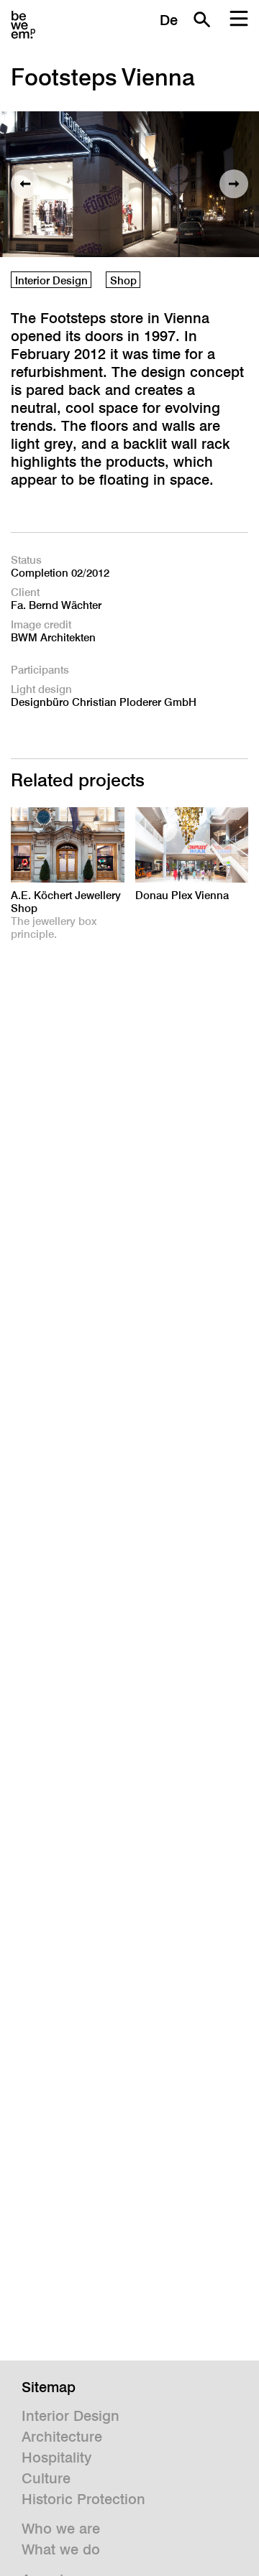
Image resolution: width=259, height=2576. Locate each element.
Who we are (61, 2529)
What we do (61, 2549)
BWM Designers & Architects (23, 25)
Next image (234, 184)
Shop (123, 280)
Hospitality (56, 2458)
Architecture (62, 2437)
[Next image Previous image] (129, 184)
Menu (239, 19)
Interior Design (51, 280)
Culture (46, 2478)
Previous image (25, 184)
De (169, 20)
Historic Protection (83, 2499)
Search (201, 19)
